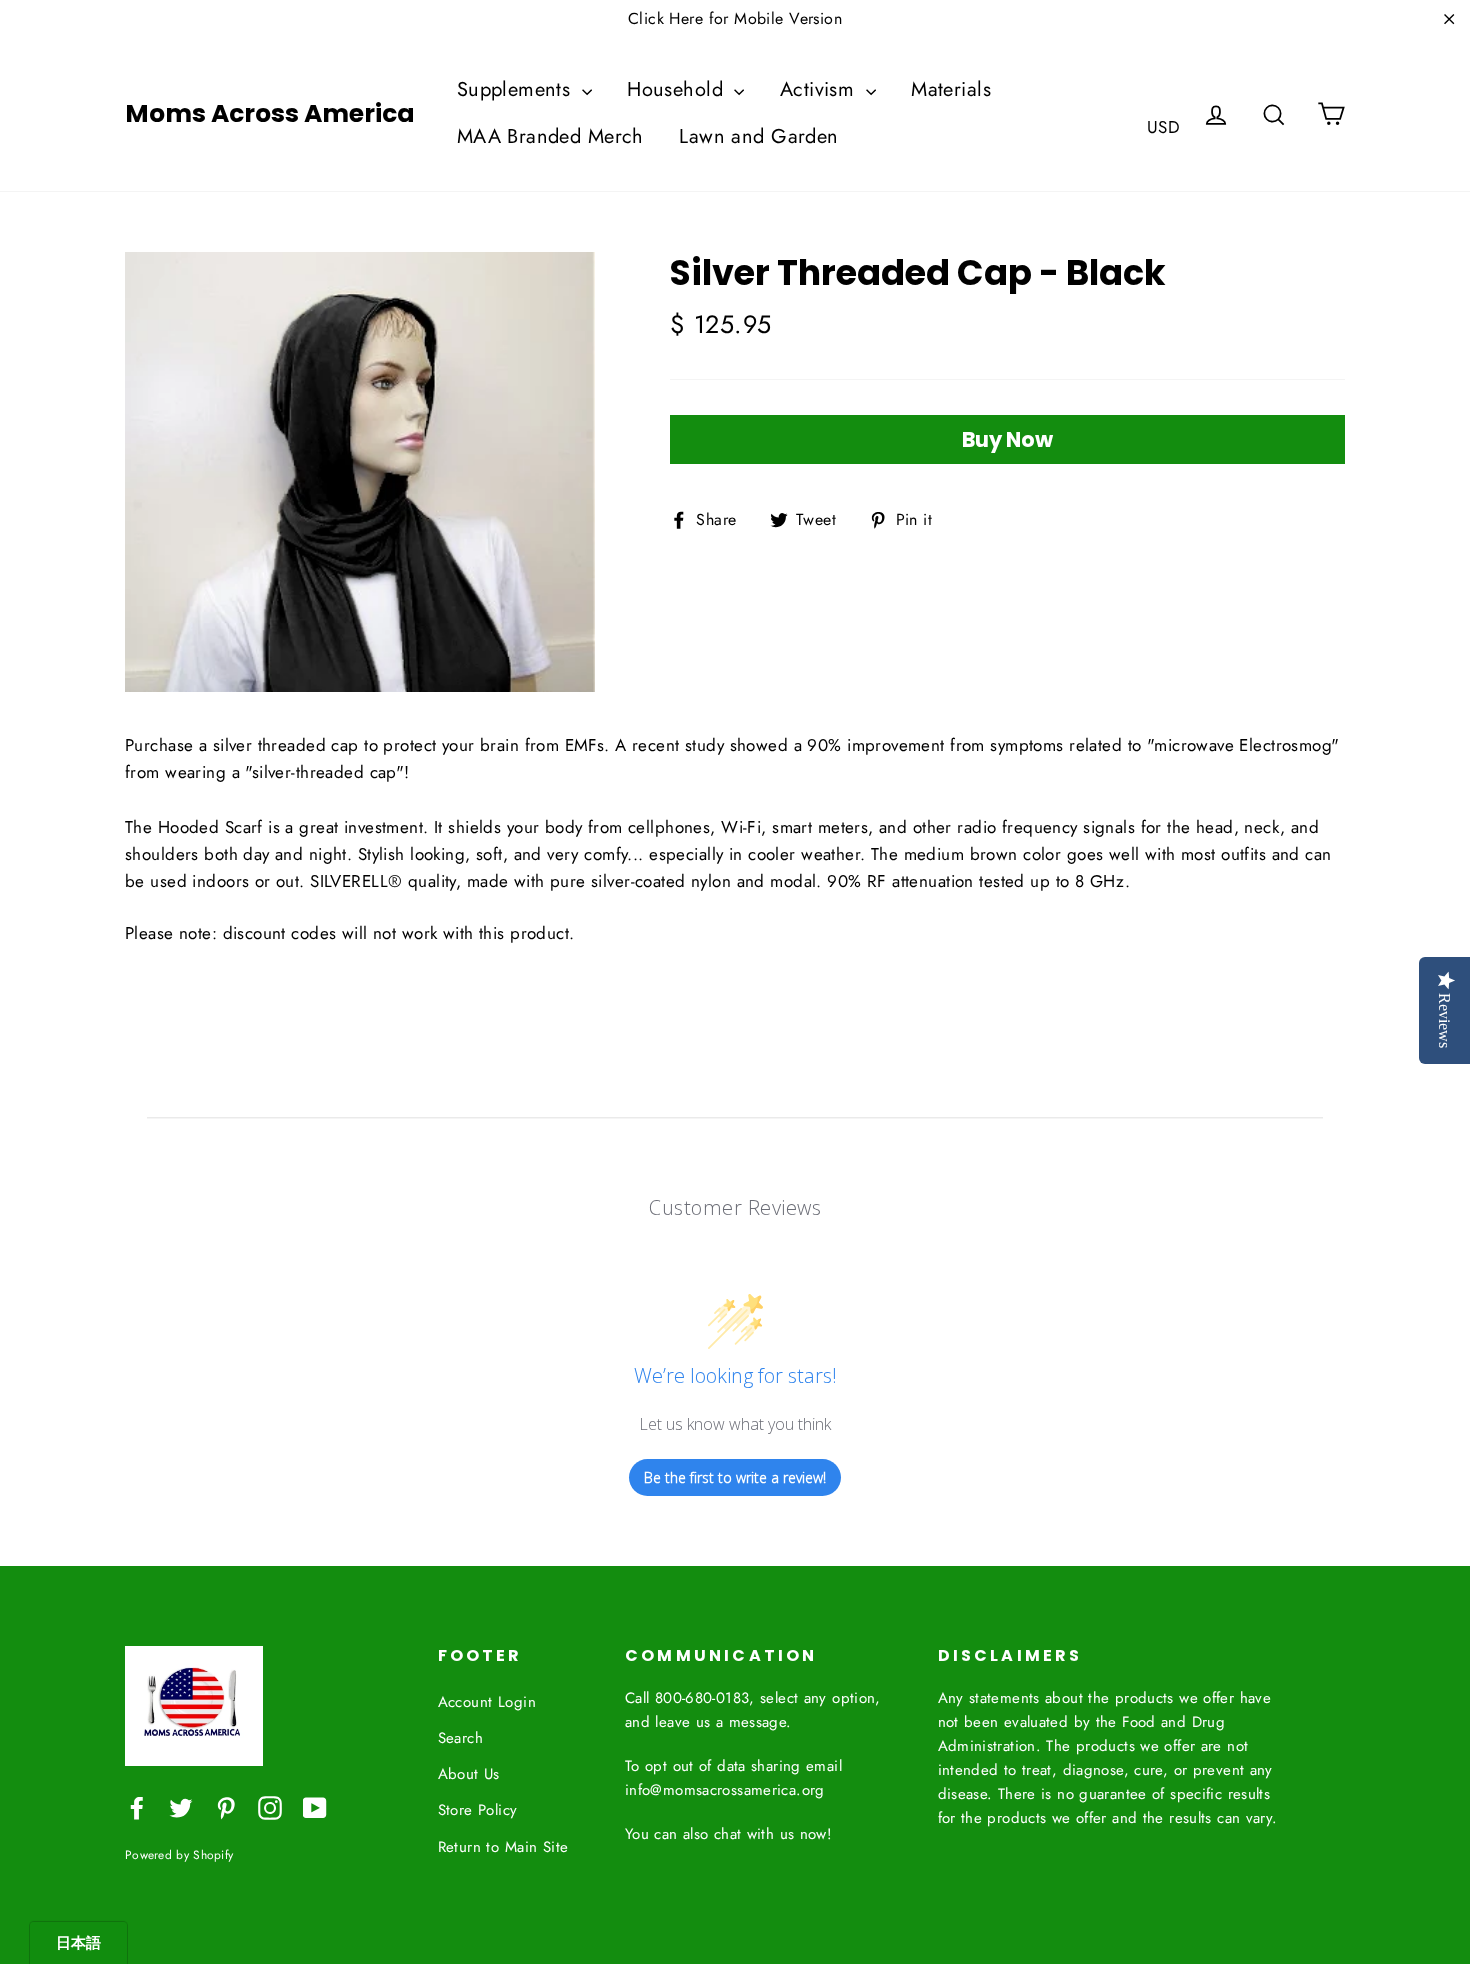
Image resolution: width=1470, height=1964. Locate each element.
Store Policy (478, 1810)
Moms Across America (270, 114)
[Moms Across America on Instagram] (270, 1806)
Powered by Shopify (179, 1854)
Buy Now (1007, 439)
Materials (951, 89)
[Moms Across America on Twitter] (181, 1806)
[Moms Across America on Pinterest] (226, 1806)
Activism (820, 89)
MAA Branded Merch (550, 136)
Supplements (517, 89)
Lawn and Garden (758, 136)
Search (461, 1738)
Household (678, 89)
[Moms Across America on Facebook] (137, 1806)
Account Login (487, 1702)
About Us (469, 1774)
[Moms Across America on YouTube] (315, 1806)
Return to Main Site (503, 1847)
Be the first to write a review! (735, 1477)
